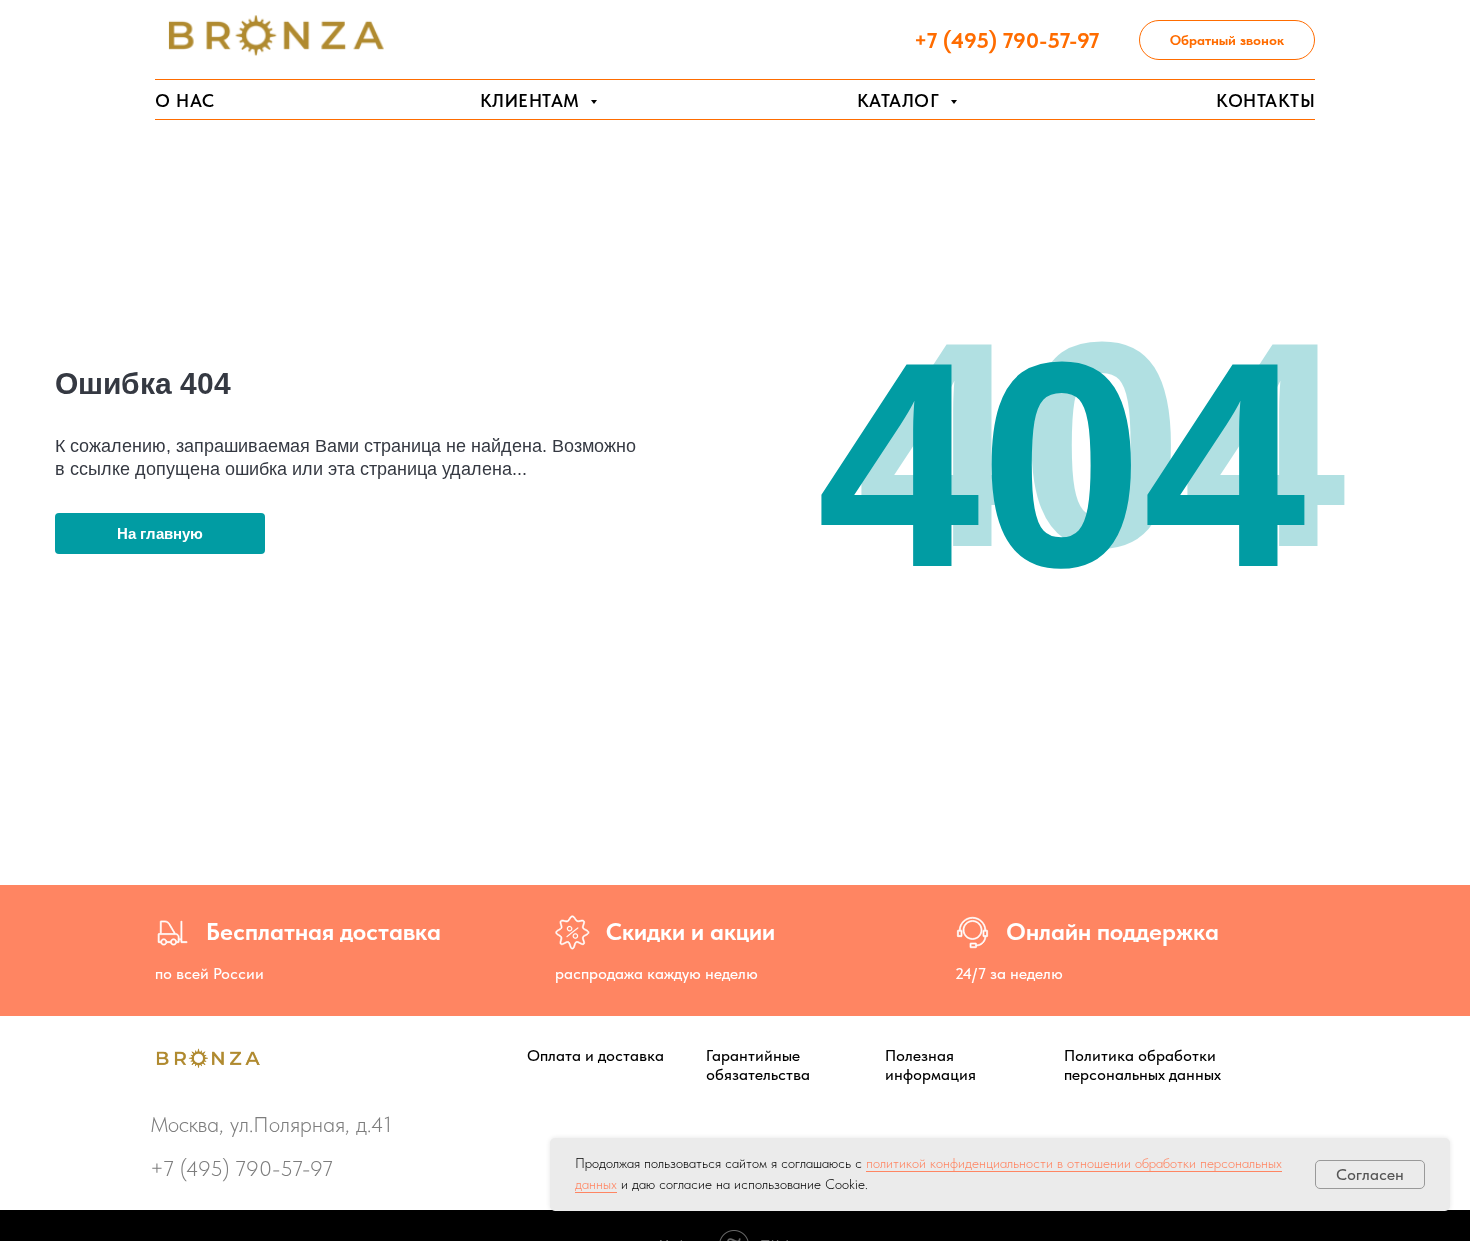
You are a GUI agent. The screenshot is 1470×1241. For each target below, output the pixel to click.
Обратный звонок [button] (1227, 40)
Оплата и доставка (595, 1055)
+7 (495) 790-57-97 (241, 1168)
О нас (185, 100)
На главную (160, 533)
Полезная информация (930, 1065)
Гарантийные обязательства (758, 1065)
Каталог (901, 100)
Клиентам (533, 100)
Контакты (1265, 100)
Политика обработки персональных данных (1142, 1065)
